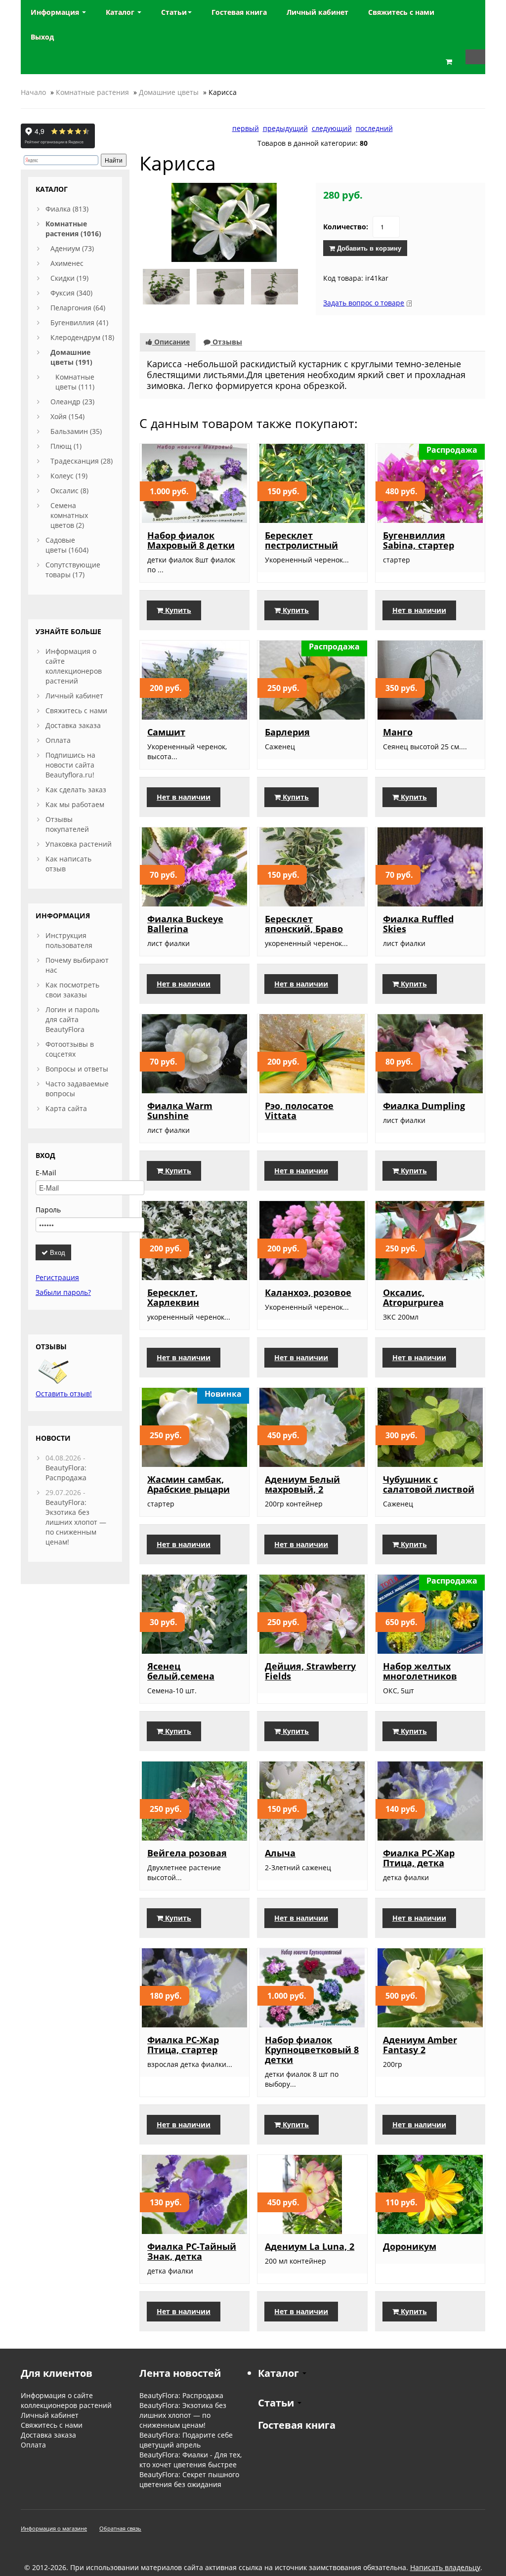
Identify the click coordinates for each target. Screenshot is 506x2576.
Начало (33, 92)
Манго (398, 732)
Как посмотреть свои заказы (72, 990)
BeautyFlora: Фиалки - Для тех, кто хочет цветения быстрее (190, 2460)
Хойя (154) (67, 416)
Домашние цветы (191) (71, 357)
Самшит (166, 732)
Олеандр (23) (72, 402)
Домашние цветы (169, 92)
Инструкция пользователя (69, 940)
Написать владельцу (445, 2567)
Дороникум (410, 2246)
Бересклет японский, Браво (304, 924)
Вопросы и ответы (77, 1069)
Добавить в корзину (368, 248)
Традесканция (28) (82, 461)
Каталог (121, 12)
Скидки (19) (69, 278)
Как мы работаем (75, 804)
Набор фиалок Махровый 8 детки (191, 540)
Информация (56, 12)
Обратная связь (120, 2528)
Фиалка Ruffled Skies (418, 924)
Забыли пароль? (63, 1292)
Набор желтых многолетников (420, 1671)
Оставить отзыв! (64, 1394)
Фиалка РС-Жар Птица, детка (419, 1858)
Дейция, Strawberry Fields (310, 1671)
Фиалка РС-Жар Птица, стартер (183, 2045)
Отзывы (226, 342)
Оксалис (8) (69, 491)
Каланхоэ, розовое (308, 1292)
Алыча (280, 1853)
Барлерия (287, 732)
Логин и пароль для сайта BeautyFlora (72, 1019)
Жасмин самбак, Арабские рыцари (189, 1484)
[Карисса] (224, 222)
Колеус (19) (69, 476)
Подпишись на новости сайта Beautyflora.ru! (70, 765)
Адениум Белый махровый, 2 (302, 1484)
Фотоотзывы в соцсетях (70, 1049)
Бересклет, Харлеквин (173, 1297)
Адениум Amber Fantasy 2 (420, 2045)
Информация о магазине (54, 2528)
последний (374, 128)
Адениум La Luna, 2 (310, 2246)
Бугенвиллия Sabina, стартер (419, 540)
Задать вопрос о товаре (364, 303)
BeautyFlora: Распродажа (66, 1473)
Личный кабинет (74, 696)
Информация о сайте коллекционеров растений (74, 666)
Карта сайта (66, 1108)
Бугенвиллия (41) (79, 322)
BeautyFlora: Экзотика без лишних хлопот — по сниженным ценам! (76, 1522)
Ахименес (67, 263)
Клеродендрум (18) (82, 337)
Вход (57, 1252)
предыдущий (285, 128)
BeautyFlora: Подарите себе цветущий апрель (186, 2440)
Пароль (48, 1210)
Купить (177, 610)
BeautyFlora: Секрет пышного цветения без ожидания (189, 2479)
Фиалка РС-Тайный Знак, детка (192, 2251)
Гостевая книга (297, 2425)
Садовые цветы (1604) (67, 545)
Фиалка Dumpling (424, 1106)
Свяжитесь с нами (76, 710)
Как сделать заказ (76, 790)
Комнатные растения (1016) (73, 229)
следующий (332, 128)
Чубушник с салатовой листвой (429, 1484)
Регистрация (57, 1277)
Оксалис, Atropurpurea (413, 1297)
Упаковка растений (79, 844)
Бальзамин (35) (76, 431)
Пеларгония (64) (78, 308)
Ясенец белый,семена (181, 1671)
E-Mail (46, 1173)
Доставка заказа (73, 725)
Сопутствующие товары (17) (73, 570)
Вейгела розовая (187, 1853)
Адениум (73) (72, 248)
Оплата (58, 740)
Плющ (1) (66, 446)
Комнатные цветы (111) (75, 382)
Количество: (346, 227)
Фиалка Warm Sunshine (180, 1111)
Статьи (174, 12)
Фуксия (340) (71, 293)
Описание (171, 342)
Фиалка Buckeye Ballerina (185, 924)
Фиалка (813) (67, 209)
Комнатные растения (92, 92)
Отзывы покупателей (67, 824)
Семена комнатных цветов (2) (69, 515)
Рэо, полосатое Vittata (299, 1111)
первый (246, 128)
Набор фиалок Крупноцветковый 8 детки (312, 2050)
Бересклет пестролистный (301, 540)
